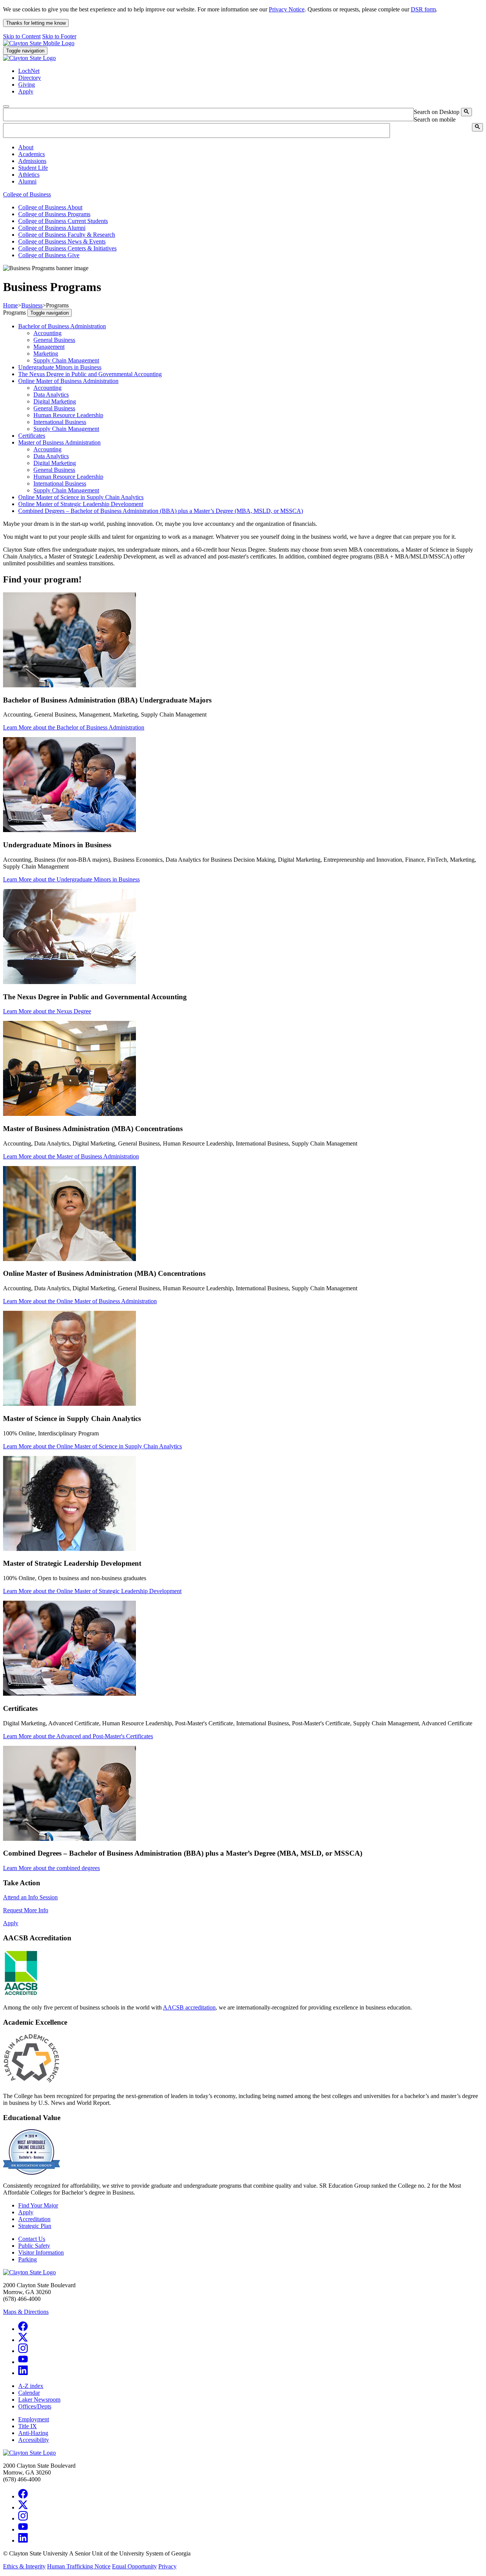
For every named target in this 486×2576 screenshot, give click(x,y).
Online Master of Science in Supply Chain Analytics (81, 497)
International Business (60, 422)
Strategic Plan (35, 2226)
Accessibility (34, 2440)
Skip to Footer (59, 36)
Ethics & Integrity (24, 2566)
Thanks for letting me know (36, 23)
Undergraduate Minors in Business (60, 367)
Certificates (32, 436)
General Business (54, 340)
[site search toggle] (6, 106)
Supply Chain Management (66, 360)
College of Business (27, 194)
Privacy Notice (287, 9)
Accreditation (34, 2219)
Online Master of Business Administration (68, 381)
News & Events (62, 241)
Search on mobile (435, 119)
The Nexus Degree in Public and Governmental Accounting (90, 374)
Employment (34, 2419)
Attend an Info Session (30, 1897)
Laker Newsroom (39, 2400)
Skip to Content (22, 36)
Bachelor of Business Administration (62, 326)
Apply (11, 1923)
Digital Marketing (55, 401)
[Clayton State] (39, 43)
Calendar (29, 2393)
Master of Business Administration (59, 442)
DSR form (423, 9)
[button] (26, 147)
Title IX (28, 2426)
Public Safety (34, 2246)
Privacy (167, 2566)
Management (49, 347)
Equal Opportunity (134, 2566)
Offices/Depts (35, 2406)
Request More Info (26, 1910)
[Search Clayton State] (466, 112)
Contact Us (32, 2239)
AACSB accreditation (189, 2007)
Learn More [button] (74, 727)
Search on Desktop (437, 112)
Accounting (47, 333)
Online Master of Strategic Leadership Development (81, 504)
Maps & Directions (26, 2312)
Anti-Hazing (33, 2433)
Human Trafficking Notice (79, 2566)
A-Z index (31, 2386)
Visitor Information (41, 2252)
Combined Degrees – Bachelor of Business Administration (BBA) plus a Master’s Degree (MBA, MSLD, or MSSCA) (161, 511)
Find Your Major (38, 2205)
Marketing (46, 354)
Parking (28, 2259)
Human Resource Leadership (68, 415)
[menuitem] (251, 147)
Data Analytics (51, 395)
